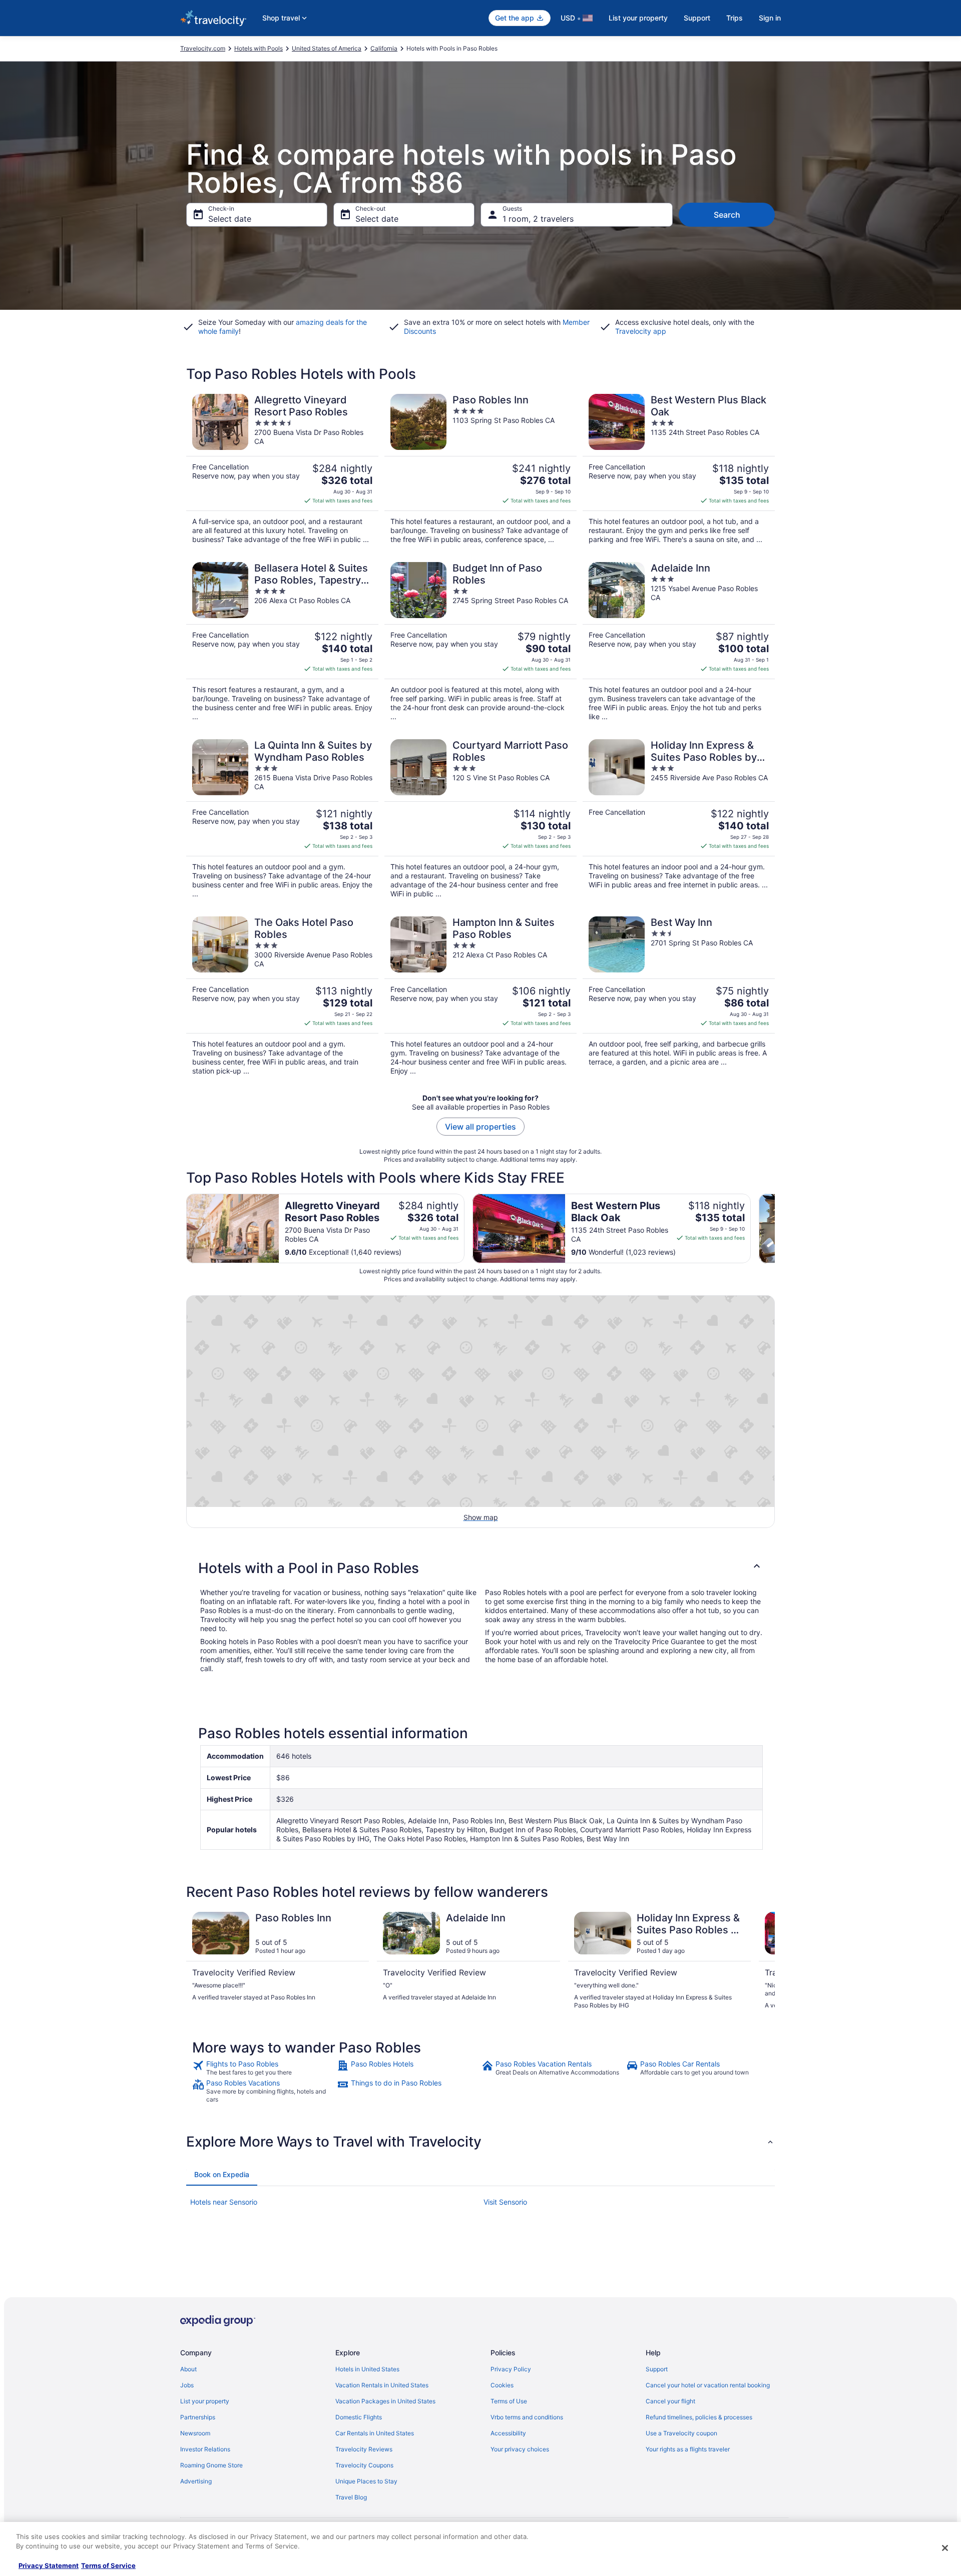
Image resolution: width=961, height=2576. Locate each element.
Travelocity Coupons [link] (364, 2465)
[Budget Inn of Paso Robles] (480, 642)
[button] (480, 1568)
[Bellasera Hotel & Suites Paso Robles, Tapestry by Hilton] (282, 642)
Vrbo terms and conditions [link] (527, 2417)
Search (727, 215)
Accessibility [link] (508, 2433)
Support (697, 18)
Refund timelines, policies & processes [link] (699, 2417)
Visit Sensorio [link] (505, 2202)
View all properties (480, 1127)
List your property (638, 18)
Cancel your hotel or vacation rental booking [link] (708, 2385)
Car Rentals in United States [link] (375, 2433)
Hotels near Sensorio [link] (224, 2202)
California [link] (384, 48)
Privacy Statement (49, 2565)
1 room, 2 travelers (538, 219)
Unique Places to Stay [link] (366, 2481)
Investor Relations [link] (205, 2449)
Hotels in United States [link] (367, 2369)
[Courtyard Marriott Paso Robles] (480, 819)
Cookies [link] (502, 2385)
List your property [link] (205, 2401)
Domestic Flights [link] (359, 2417)
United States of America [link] (327, 48)
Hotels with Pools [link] (259, 48)
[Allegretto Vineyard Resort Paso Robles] (282, 469)
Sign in (770, 18)
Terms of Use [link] (509, 2401)
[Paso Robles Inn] (480, 469)
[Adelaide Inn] (679, 642)
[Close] (945, 2548)
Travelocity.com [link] (203, 48)
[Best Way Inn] (679, 996)
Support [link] (657, 2369)
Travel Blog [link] (351, 2497)
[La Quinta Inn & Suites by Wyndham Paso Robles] (282, 819)
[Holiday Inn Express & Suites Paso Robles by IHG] (679, 819)
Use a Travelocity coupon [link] (681, 2433)
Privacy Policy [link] (511, 2369)
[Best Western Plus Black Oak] (679, 469)
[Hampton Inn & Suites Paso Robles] (480, 996)
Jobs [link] (187, 2385)
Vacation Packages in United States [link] (385, 2401)
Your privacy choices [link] (520, 2449)
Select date (230, 219)
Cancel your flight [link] (670, 2401)
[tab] (222, 2175)
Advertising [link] (196, 2481)
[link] (264, 2068)
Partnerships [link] (198, 2417)
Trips (735, 18)
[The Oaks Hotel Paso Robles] (282, 996)
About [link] (188, 2369)
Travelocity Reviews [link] (364, 2449)
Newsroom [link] (195, 2433)
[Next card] (775, 1228)
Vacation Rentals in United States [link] (382, 2385)
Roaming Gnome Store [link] (211, 2465)
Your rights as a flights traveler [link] (688, 2449)
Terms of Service (108, 2565)
